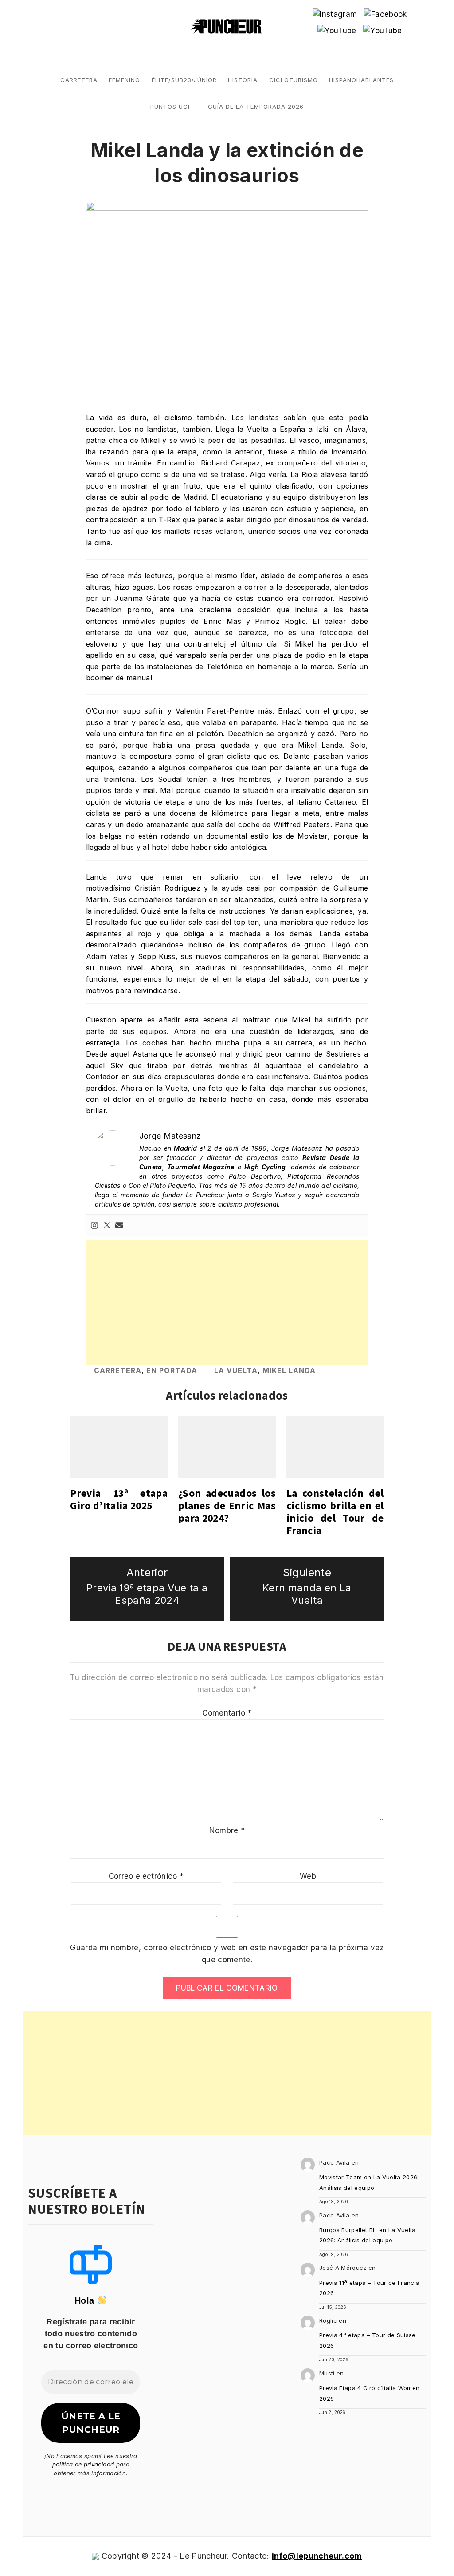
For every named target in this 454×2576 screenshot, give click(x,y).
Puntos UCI (170, 107)
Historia (243, 80)
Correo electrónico (146, 1876)
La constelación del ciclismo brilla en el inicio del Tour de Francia (335, 1512)
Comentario (227, 1713)
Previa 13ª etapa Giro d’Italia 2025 (119, 1499)
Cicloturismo (294, 80)
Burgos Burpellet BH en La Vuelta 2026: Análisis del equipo (368, 2235)
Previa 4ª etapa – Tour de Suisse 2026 (368, 2340)
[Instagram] (94, 1225)
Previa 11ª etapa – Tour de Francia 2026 (370, 2288)
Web (308, 1876)
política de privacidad (83, 2464)
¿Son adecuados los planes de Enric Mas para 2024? (227, 1505)
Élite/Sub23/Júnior (184, 80)
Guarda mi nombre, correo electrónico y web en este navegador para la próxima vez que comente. (227, 1954)
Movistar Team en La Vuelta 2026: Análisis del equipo (369, 2182)
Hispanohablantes (361, 80)
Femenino (124, 80)
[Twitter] (107, 1225)
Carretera (79, 80)
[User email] (119, 1225)
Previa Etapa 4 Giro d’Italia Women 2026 (370, 2393)
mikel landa (289, 1370)
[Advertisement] (227, 1302)
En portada (172, 1370)
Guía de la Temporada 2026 (256, 107)
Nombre (227, 1830)
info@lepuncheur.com (317, 2556)
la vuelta (236, 1370)
